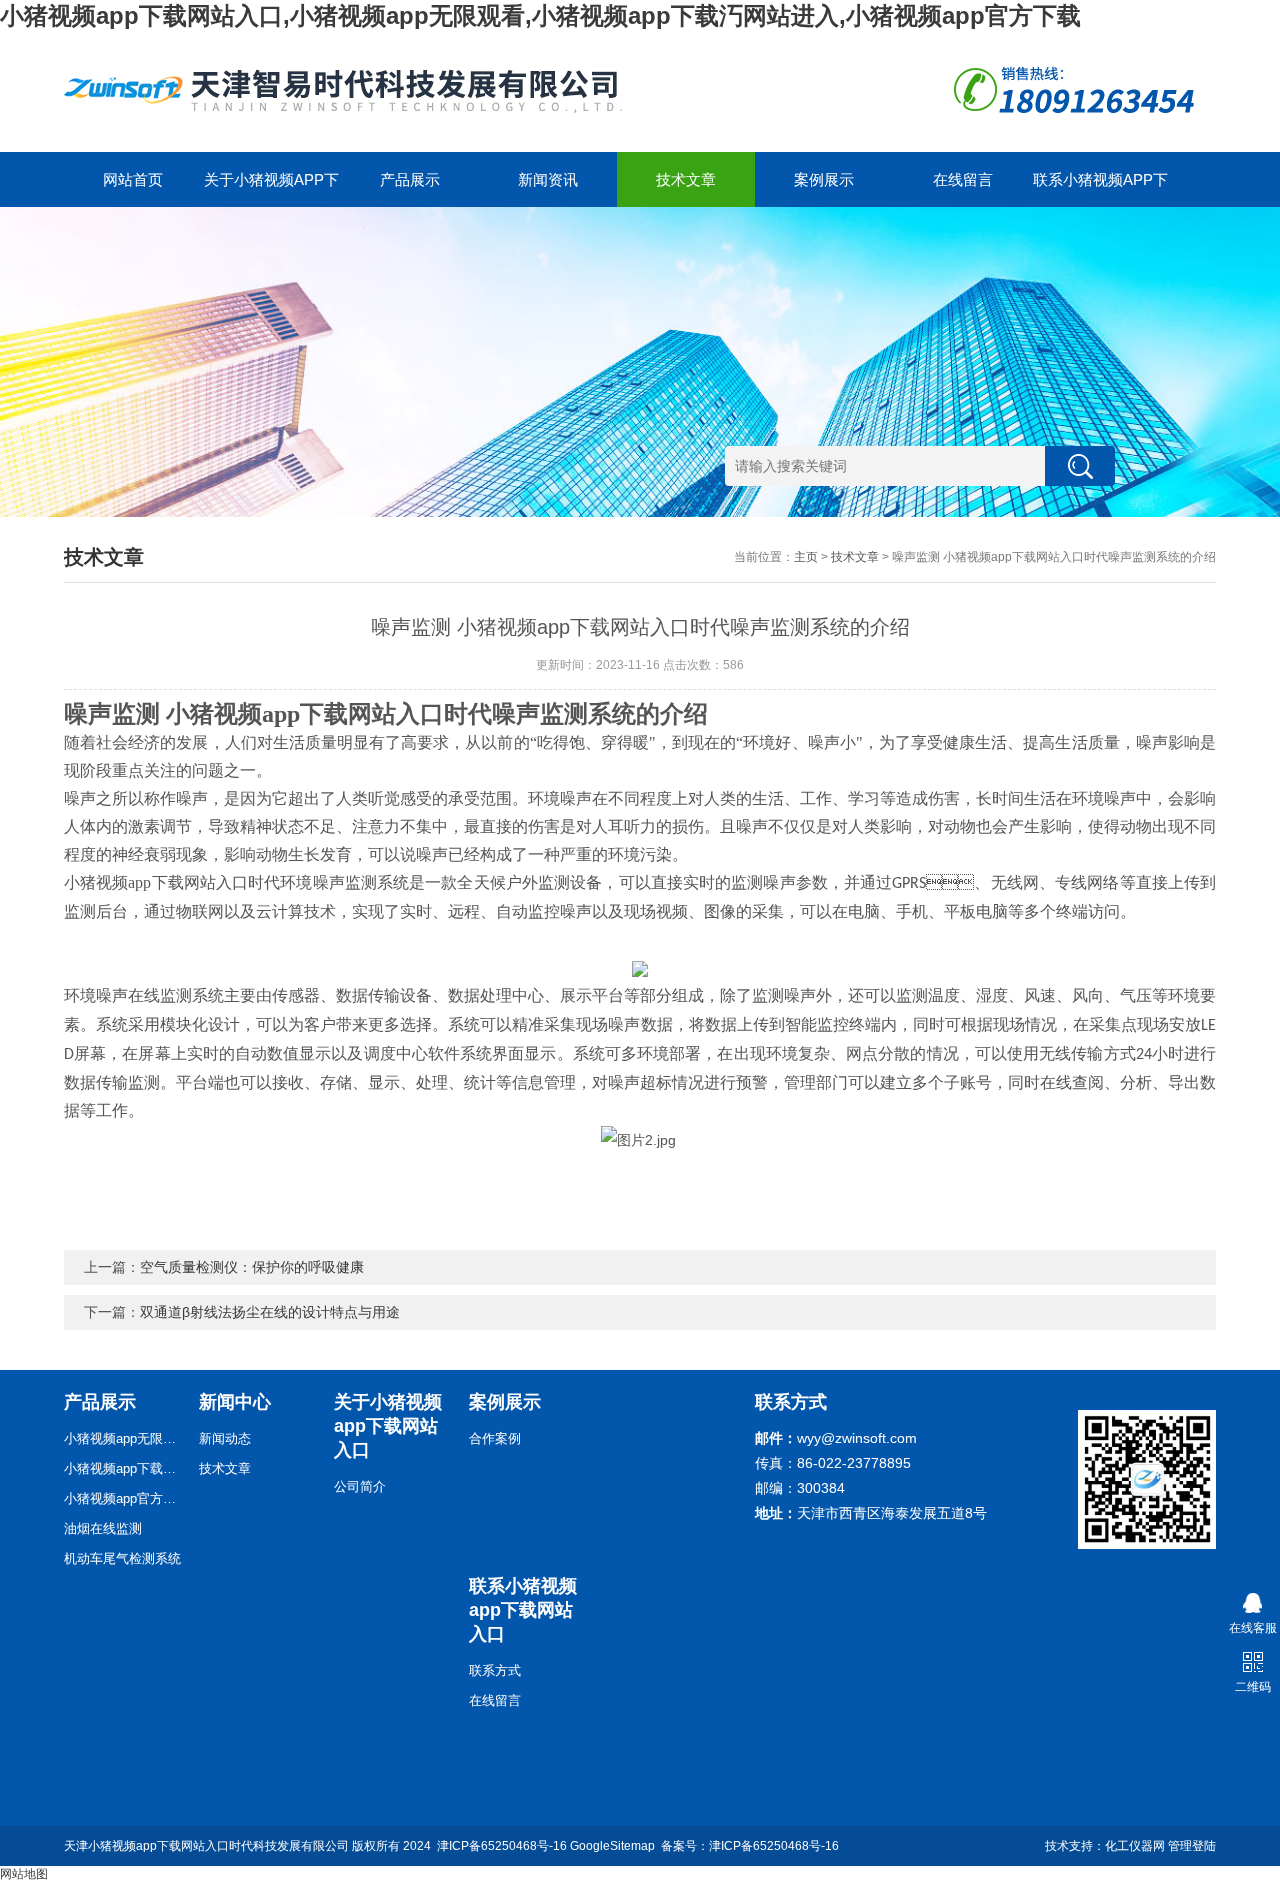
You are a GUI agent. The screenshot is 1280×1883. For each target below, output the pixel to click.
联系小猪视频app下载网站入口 (1100, 189)
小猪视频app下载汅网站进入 (124, 1468)
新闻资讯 (548, 179)
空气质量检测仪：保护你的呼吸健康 (252, 1267)
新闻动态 (225, 1438)
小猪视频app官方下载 (124, 1498)
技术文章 (686, 179)
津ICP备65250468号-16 (502, 1846)
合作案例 (495, 1438)
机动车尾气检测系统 (122, 1558)
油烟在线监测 (103, 1528)
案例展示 (824, 179)
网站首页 (133, 179)
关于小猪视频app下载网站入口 (271, 189)
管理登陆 (1192, 1846)
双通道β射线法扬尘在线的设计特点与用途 (270, 1312)
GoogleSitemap (612, 1846)
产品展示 (410, 179)
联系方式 (495, 1670)
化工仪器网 (1135, 1846)
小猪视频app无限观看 (124, 1438)
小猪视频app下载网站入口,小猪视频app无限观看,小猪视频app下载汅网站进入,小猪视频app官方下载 (540, 15)
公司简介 (360, 1486)
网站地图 (24, 1874)
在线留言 (963, 179)
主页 (806, 557)
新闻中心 (235, 1402)
